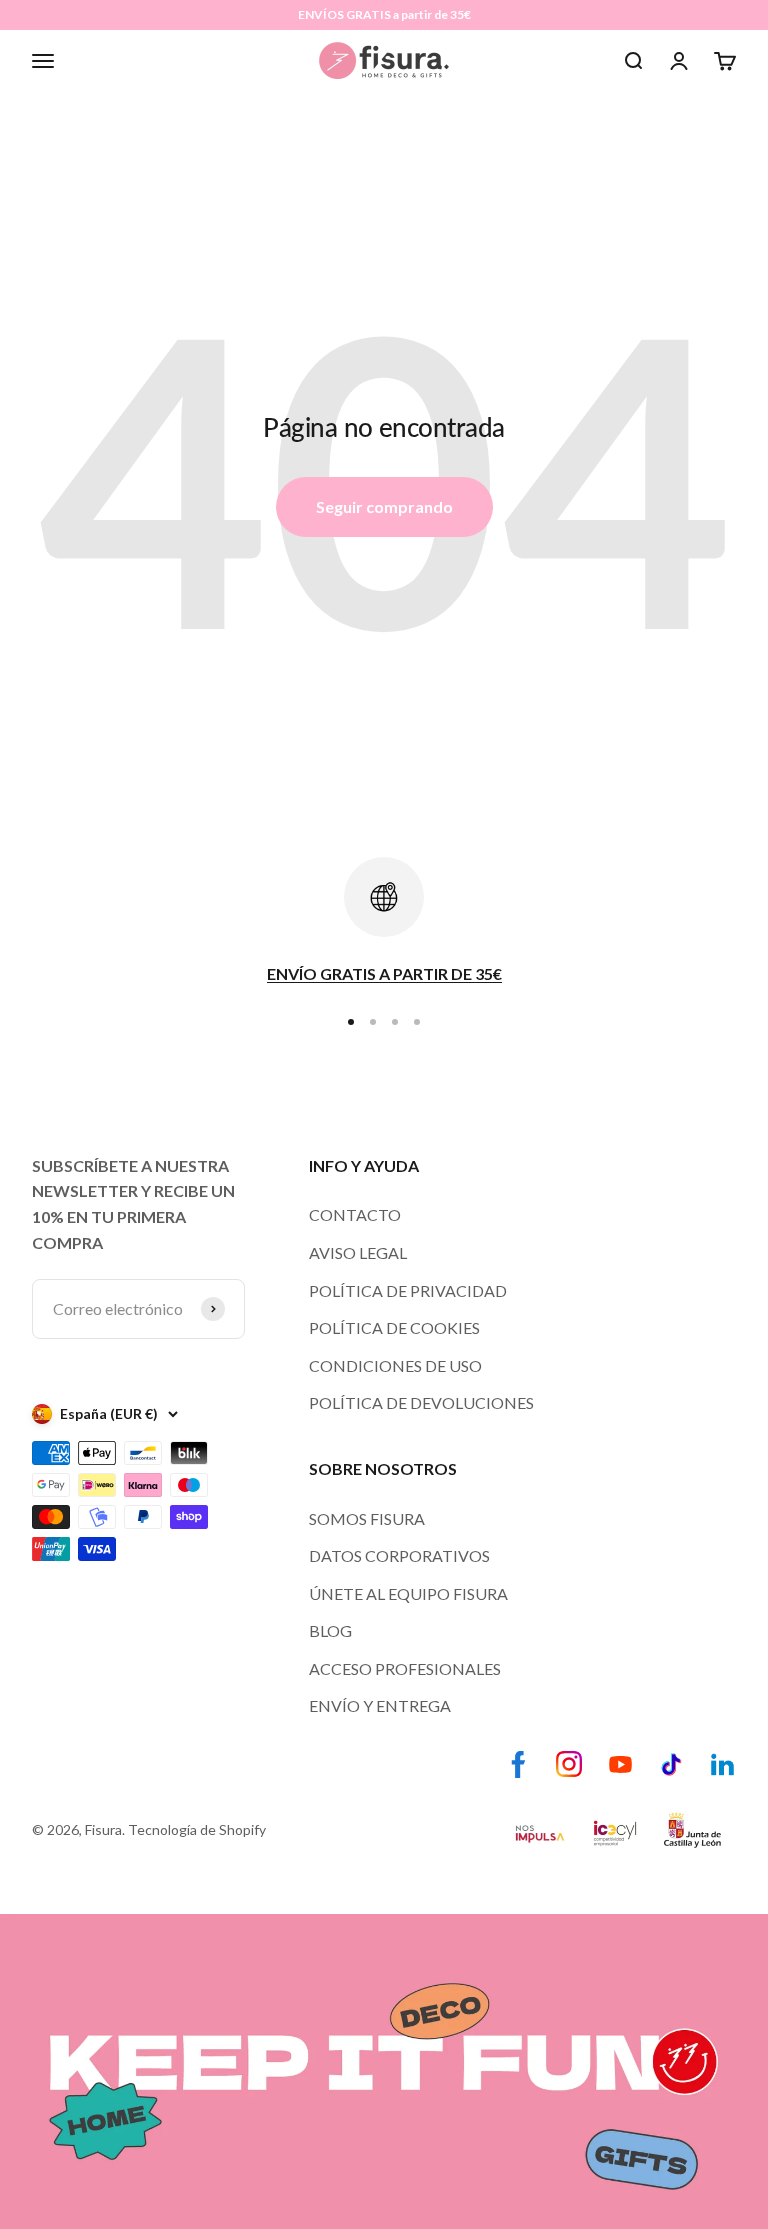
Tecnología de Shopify (197, 1829)
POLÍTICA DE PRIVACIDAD (408, 1290)
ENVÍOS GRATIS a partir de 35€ (384, 14)
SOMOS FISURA (367, 1518)
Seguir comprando (384, 506)
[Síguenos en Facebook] (518, 1764)
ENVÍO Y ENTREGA (380, 1705)
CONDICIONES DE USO (395, 1365)
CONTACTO (355, 1214)
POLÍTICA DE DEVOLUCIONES (421, 1402)
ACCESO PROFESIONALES (405, 1668)
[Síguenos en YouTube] (620, 1764)
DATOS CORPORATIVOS (399, 1555)
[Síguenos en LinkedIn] (722, 1764)
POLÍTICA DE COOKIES (394, 1327)
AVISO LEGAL (358, 1252)
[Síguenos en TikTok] (671, 1764)
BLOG (330, 1630)
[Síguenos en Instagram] (569, 1764)
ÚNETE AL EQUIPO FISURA (408, 1593)
